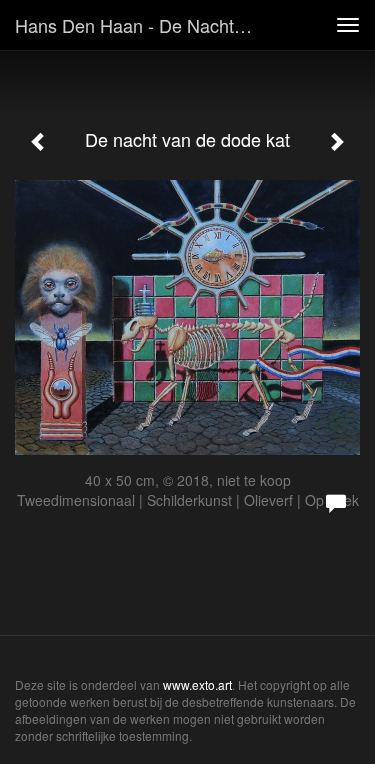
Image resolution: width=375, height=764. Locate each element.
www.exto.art (197, 684)
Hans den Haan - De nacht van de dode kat (143, 25)
